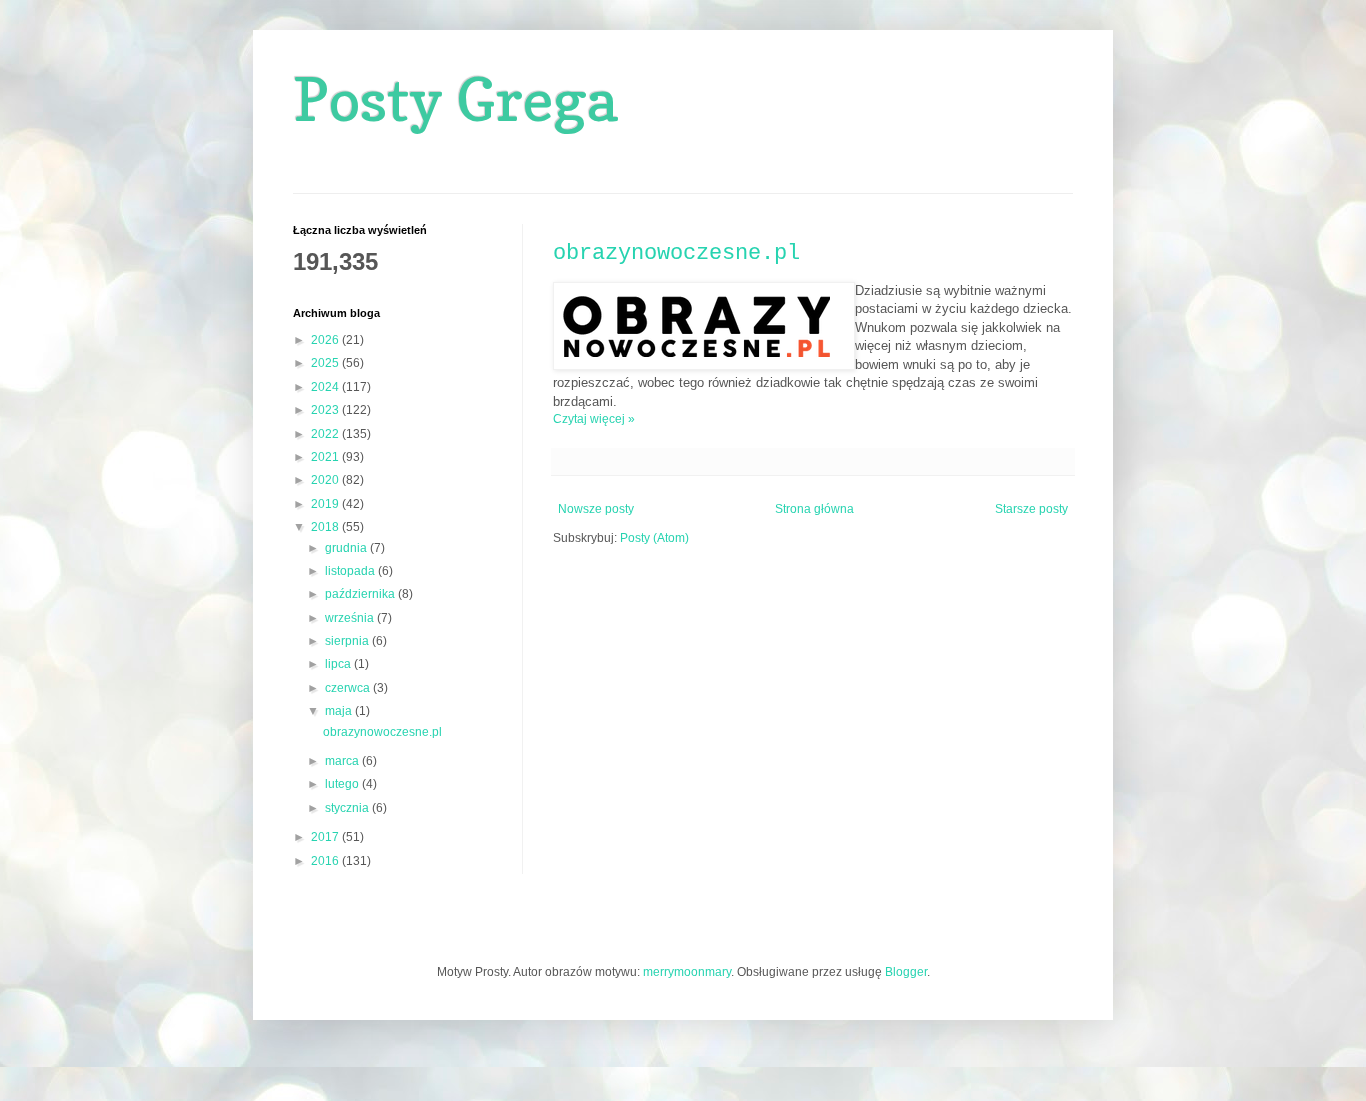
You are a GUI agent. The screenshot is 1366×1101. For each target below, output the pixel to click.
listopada (351, 571)
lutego (343, 784)
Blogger (906, 972)
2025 (326, 363)
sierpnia (348, 641)
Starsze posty (1031, 509)
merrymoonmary (687, 972)
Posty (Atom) (654, 538)
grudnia (347, 548)
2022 (326, 434)
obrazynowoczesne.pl (676, 253)
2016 (326, 861)
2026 (326, 340)
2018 (326, 527)
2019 (326, 504)
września (351, 618)
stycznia (348, 808)
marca (343, 761)
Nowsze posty (596, 509)
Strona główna (814, 509)
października (361, 594)
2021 (326, 457)
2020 (326, 480)
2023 (326, 410)
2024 (326, 387)
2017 (326, 837)
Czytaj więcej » (594, 419)
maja (340, 711)
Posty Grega (455, 99)
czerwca (349, 688)
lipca (339, 664)
